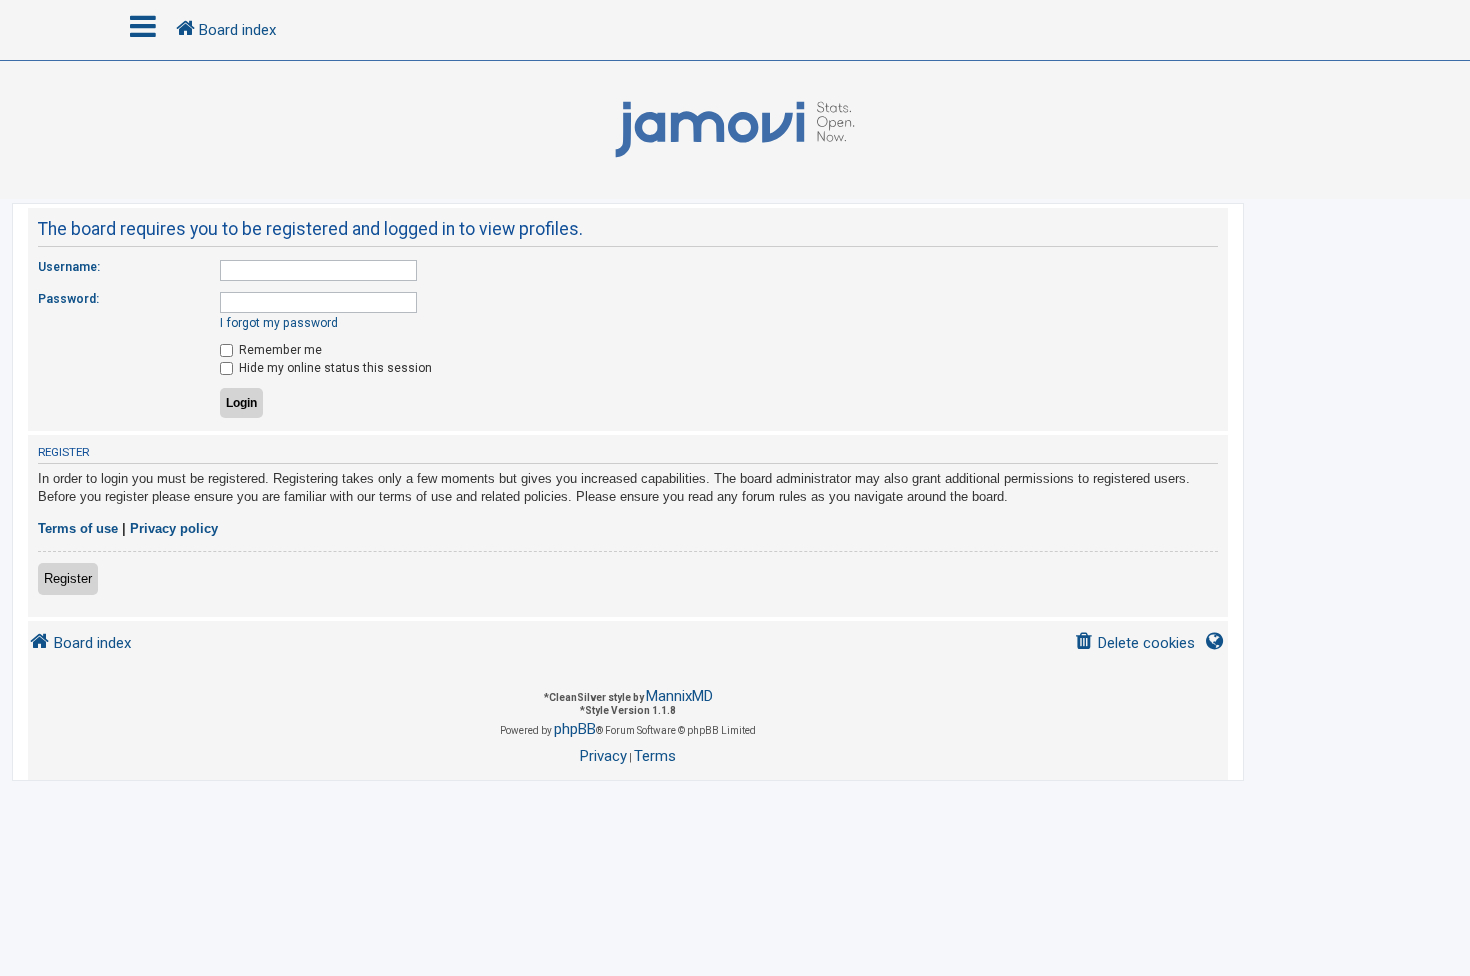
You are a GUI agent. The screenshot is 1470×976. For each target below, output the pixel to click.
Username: (69, 267)
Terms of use (78, 528)
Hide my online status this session (334, 368)
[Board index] (735, 130)
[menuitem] (1134, 643)
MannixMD (679, 696)
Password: (68, 299)
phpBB (575, 729)
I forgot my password (279, 323)
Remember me (279, 350)
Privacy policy (174, 528)
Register (68, 578)
